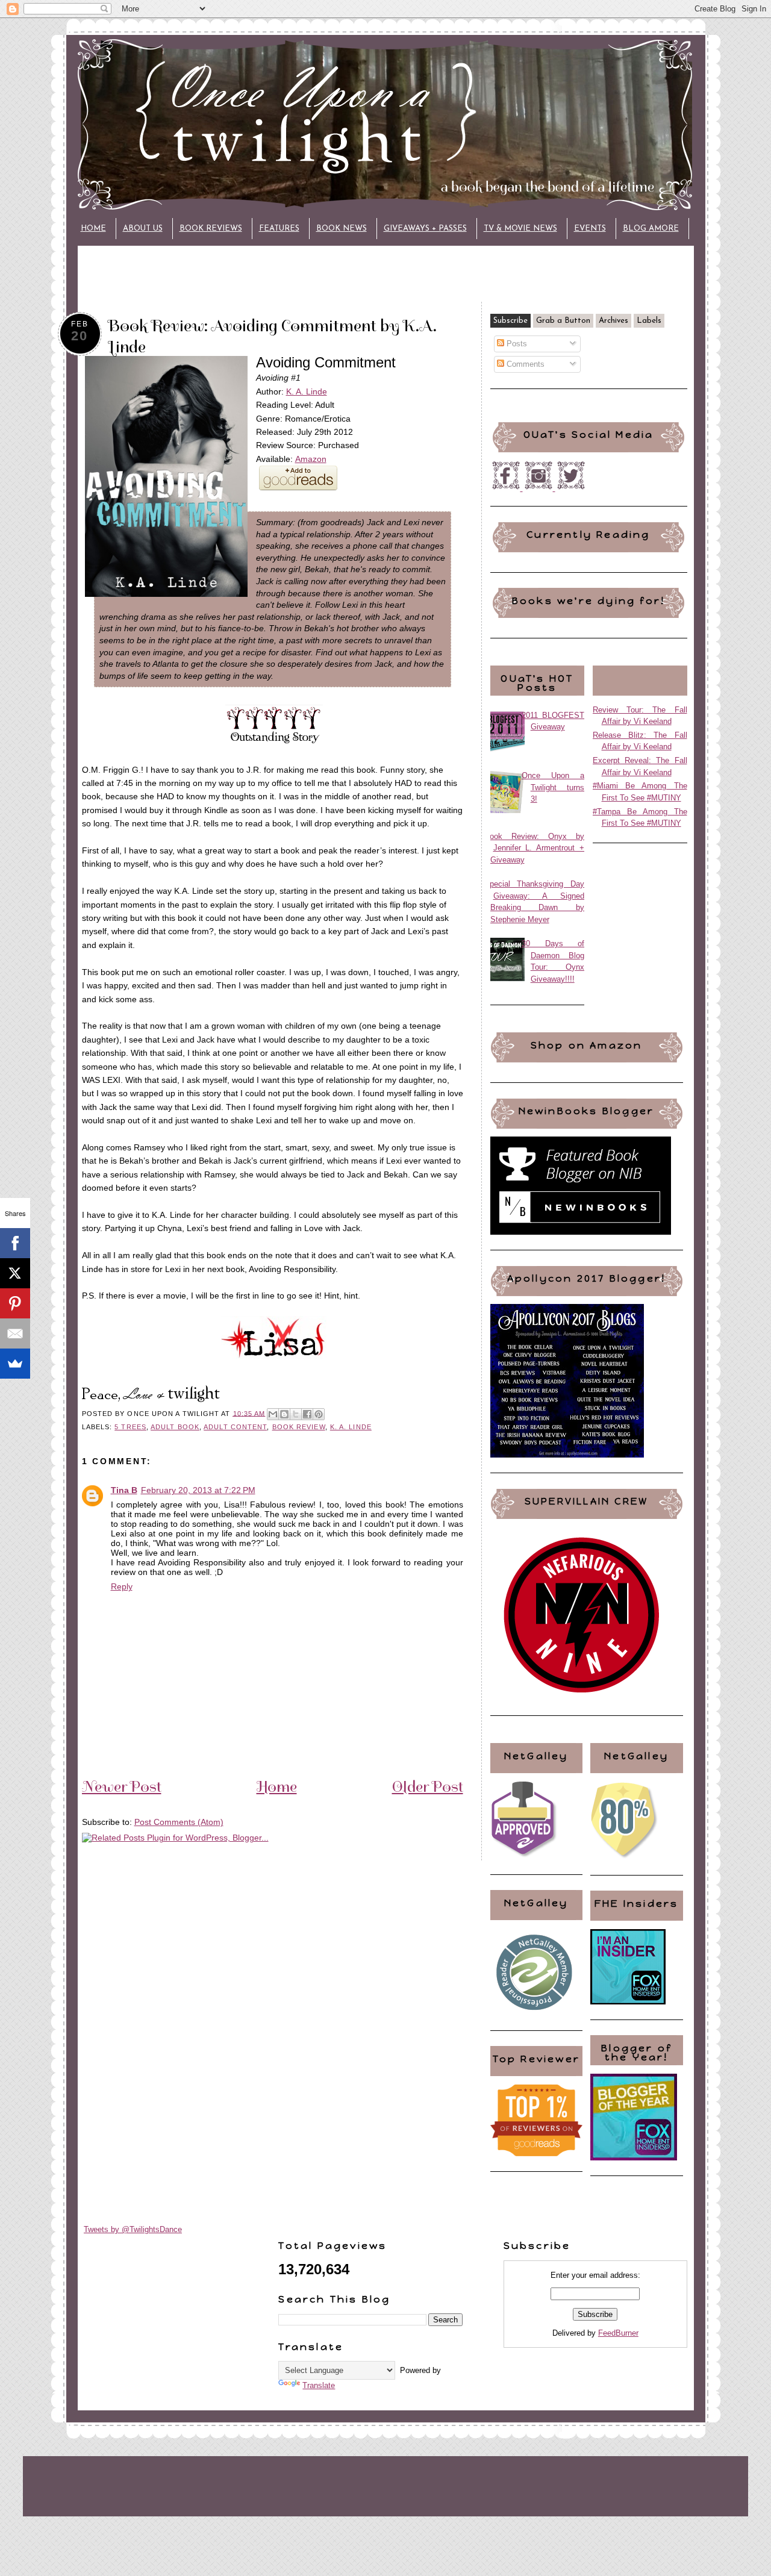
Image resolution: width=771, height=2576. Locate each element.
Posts (516, 344)
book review (299, 1427)
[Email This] (273, 1414)
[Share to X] (296, 1414)
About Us (143, 229)
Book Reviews (211, 229)
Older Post (428, 1786)
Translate (319, 2385)
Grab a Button (563, 321)
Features (279, 229)
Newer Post (122, 1786)
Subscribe (510, 321)
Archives (613, 321)
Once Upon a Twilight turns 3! (553, 787)
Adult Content (235, 1427)
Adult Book (175, 1427)
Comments (524, 364)
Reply (122, 1586)
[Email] (15, 1333)
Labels (649, 321)
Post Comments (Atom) (179, 1822)
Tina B (124, 1490)
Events (590, 229)
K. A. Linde (307, 391)
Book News (342, 229)
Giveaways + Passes (425, 229)
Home (93, 229)
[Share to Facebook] (307, 1414)
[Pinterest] (15, 1303)
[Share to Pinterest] (319, 1414)
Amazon (311, 459)
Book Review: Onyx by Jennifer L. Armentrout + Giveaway (535, 848)
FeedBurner (618, 2333)
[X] (15, 1273)
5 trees (130, 1427)
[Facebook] (15, 1243)
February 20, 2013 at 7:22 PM (198, 1490)
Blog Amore (651, 229)
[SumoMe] (15, 1364)
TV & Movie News (520, 229)
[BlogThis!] (284, 1414)
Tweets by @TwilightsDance (133, 2229)
